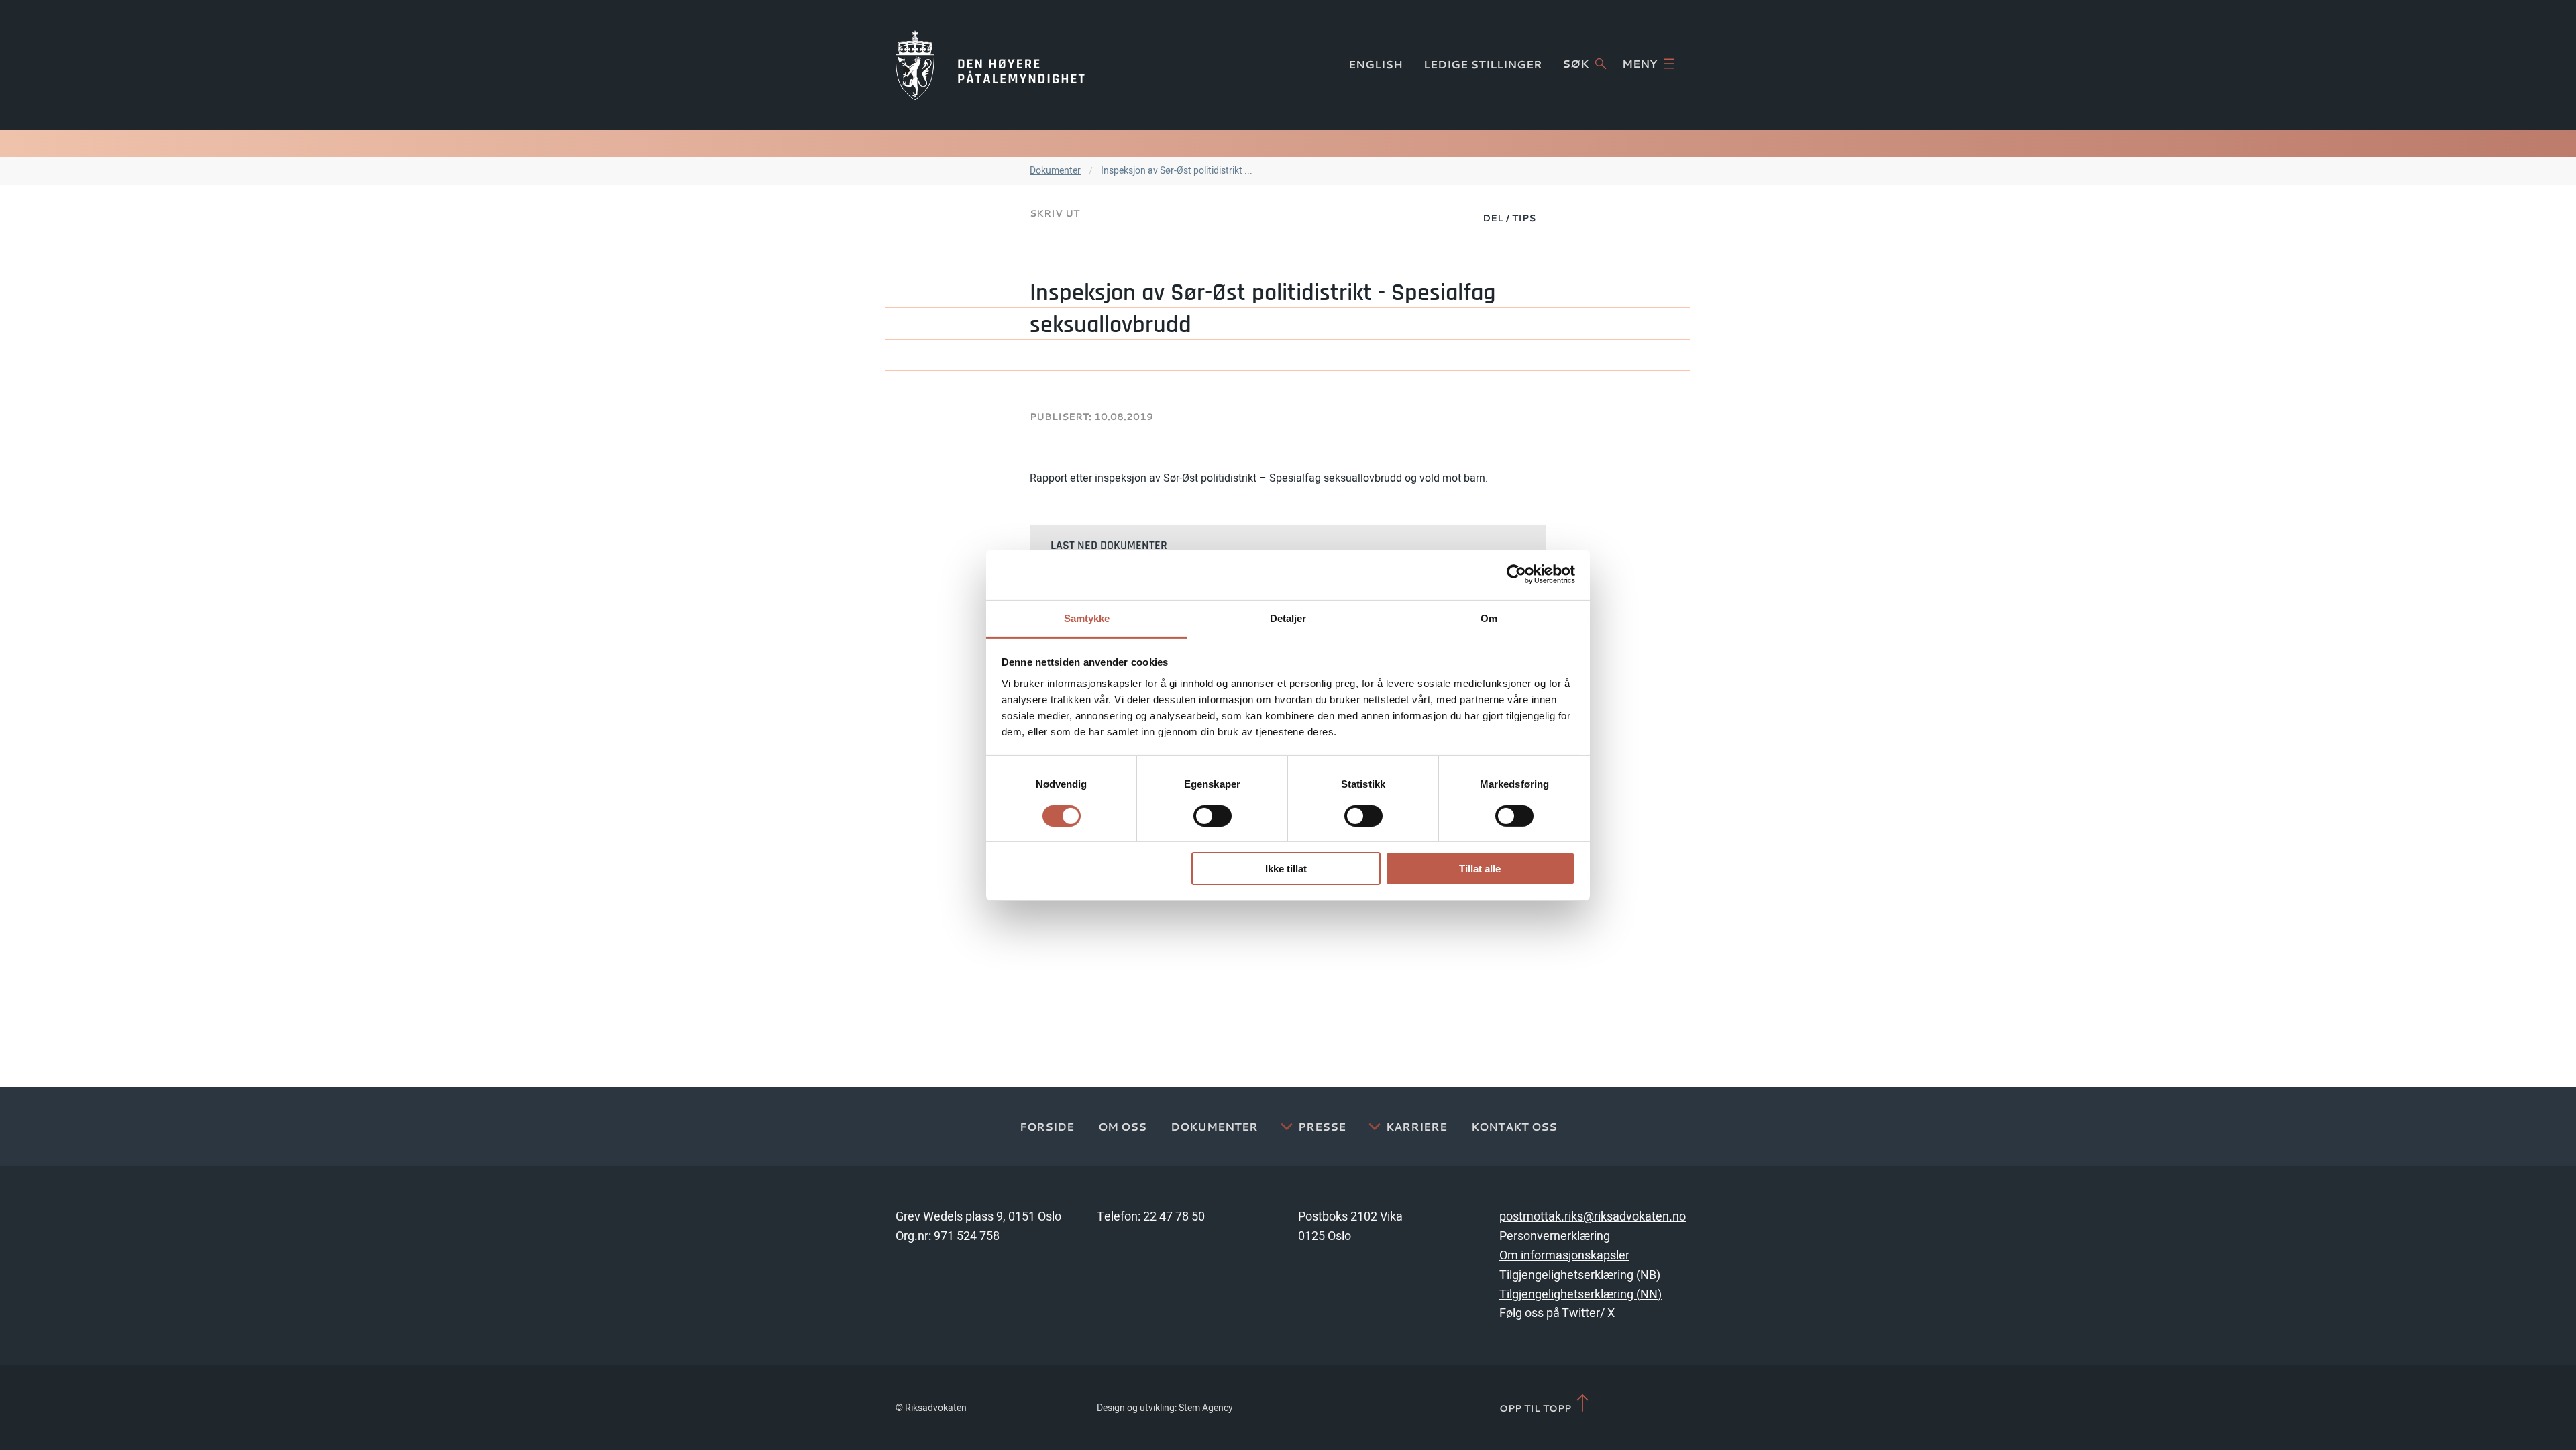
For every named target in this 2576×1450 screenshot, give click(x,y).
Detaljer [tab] (1288, 618)
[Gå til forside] (990, 65)
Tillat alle (1480, 869)
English (1376, 64)
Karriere (1416, 1127)
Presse (1322, 1127)
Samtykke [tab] (1087, 618)
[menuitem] (1509, 217)
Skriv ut (1055, 213)
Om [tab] (1489, 618)
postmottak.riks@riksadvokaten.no (1593, 1217)
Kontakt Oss (1514, 1127)
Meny (1640, 64)
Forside (1047, 1127)
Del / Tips (1509, 218)
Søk (1575, 64)
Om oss (1122, 1127)
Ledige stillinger (1483, 64)
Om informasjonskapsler (1564, 1256)
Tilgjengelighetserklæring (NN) (1580, 1295)
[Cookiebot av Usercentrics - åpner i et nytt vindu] (1516, 574)
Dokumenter (1055, 171)
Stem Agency (1206, 1408)
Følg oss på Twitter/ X (1557, 1313)
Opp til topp (1537, 1408)
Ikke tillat (1286, 869)
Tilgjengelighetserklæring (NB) (1580, 1275)
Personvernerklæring (1555, 1236)
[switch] (1213, 816)
